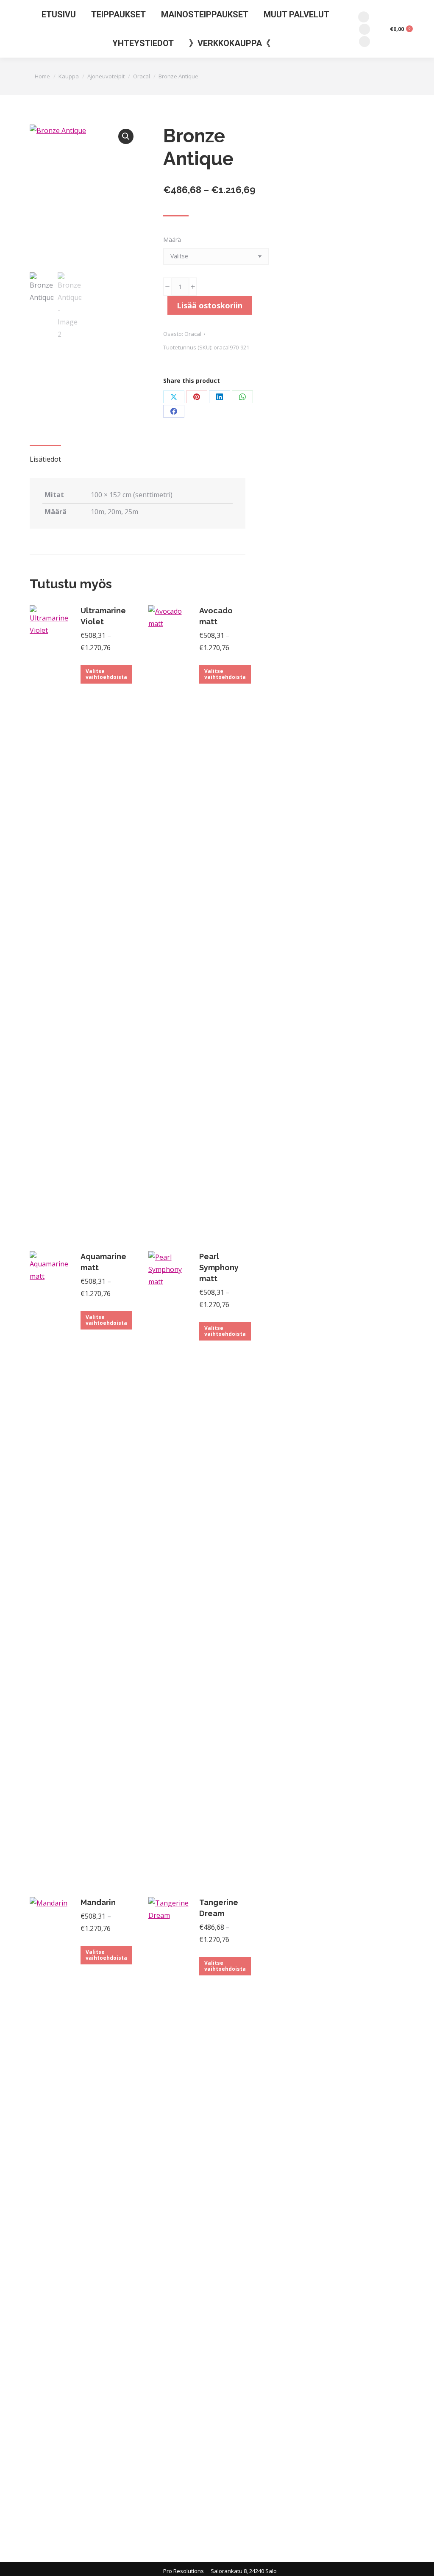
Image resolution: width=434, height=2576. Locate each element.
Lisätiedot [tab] (45, 459)
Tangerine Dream (219, 1908)
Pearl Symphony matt (219, 1267)
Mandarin (98, 1902)
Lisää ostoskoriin (210, 305)
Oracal (193, 334)
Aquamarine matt (103, 1262)
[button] (126, 136)
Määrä (172, 240)
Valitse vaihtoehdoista (106, 674)
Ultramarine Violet (103, 616)
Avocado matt (216, 616)
